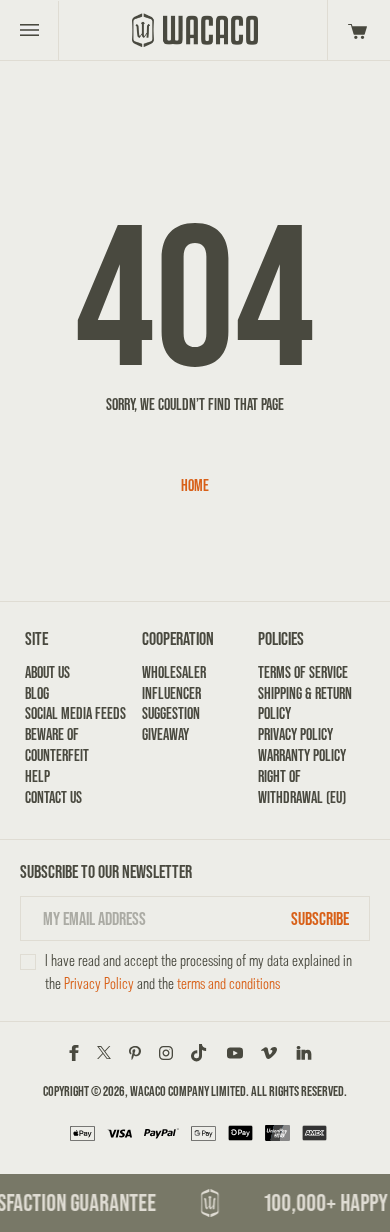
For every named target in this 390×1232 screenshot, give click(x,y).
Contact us (53, 797)
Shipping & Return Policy (305, 704)
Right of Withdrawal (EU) (302, 787)
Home (195, 485)
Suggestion (171, 713)
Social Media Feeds (75, 713)
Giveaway (165, 734)
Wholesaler (174, 672)
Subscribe (320, 918)
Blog (37, 693)
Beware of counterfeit (57, 745)
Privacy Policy (295, 734)
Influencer (171, 693)
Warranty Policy (302, 755)
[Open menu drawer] (29, 30)
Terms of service (303, 672)
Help (37, 776)
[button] (354, 30)
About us (47, 672)
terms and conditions (228, 983)
